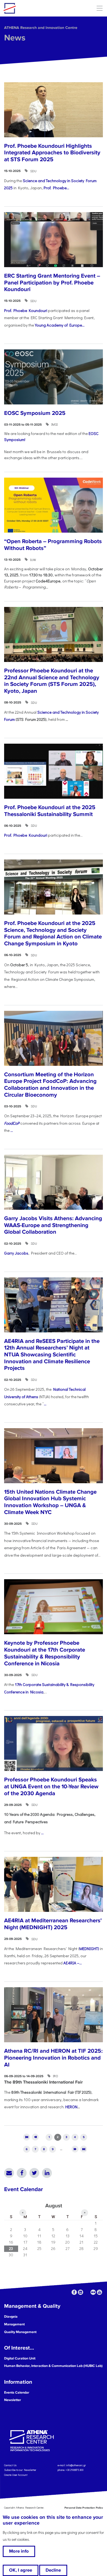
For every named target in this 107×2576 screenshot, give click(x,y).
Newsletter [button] (13, 2400)
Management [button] (14, 2324)
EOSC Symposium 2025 (35, 413)
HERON (71, 2107)
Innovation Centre (34, 8)
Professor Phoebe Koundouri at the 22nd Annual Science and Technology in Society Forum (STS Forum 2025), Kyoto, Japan (52, 681)
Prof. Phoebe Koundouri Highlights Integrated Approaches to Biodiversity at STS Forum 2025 (52, 153)
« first (27, 2137)
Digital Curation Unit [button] (20, 2358)
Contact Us (10, 2465)
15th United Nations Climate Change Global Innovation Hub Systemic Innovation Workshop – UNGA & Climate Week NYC (50, 1502)
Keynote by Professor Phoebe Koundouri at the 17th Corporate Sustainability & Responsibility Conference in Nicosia (45, 1653)
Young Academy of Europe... (60, 325)
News (15, 38)
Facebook (22, 2173)
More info (19, 2551)
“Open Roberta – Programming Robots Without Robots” (53, 545)
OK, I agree (21, 2570)
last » (84, 2149)
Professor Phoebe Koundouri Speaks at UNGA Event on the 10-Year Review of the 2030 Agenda (51, 1786)
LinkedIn (47, 2173)
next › (75, 2149)
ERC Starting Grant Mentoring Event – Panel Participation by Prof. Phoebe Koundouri (52, 283)
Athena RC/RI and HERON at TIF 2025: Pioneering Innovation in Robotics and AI (53, 2058)
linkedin (81, 2292)
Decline (53, 2570)
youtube (99, 2292)
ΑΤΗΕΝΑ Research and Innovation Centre (41, 28)
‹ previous (35, 2137)
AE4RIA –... (73, 1963)
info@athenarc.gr (76, 2465)
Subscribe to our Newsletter (20, 2470)
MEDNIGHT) (89, 1949)
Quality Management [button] (20, 2332)
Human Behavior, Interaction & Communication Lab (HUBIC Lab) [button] (53, 2366)
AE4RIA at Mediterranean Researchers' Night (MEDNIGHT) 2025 (53, 1924)
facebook (74, 2292)
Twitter (34, 2173)
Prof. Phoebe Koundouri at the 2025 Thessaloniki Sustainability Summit (50, 811)
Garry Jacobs (16, 1253)
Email (9, 2173)
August (54, 2206)
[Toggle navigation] (99, 8)
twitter (87, 2292)
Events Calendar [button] (17, 2392)
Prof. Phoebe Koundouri (26, 310)
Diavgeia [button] (11, 2317)
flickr (93, 2292)
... (12, 1130)
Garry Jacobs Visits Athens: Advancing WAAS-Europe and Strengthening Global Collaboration (53, 1225)
